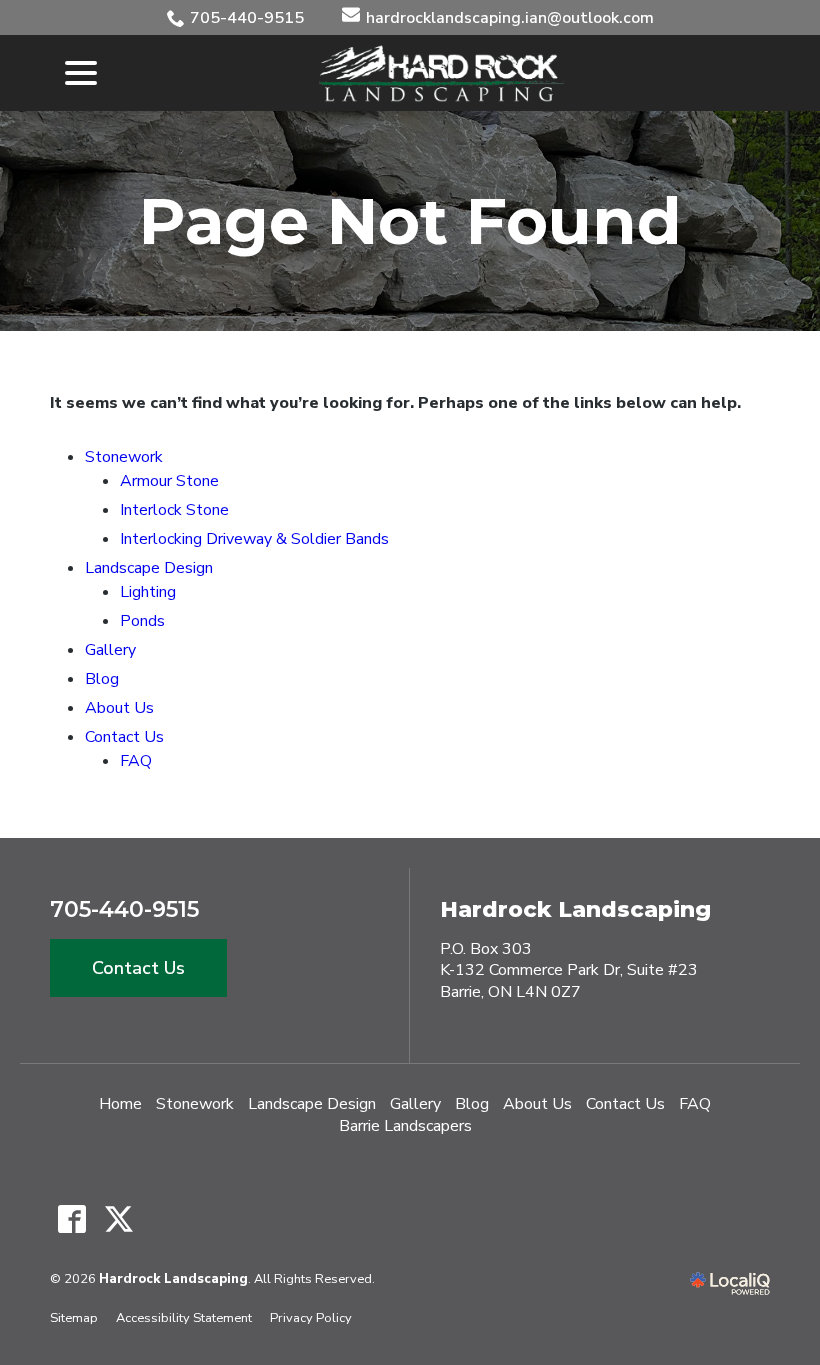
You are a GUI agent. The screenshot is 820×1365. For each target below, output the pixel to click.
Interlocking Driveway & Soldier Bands (254, 539)
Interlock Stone (174, 510)
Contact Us (124, 737)
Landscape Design (149, 568)
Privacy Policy (311, 1318)
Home (120, 1104)
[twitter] (118, 1219)
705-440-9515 (247, 18)
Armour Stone (169, 481)
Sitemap (74, 1318)
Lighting (148, 592)
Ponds (142, 621)
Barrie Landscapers (405, 1126)
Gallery (110, 650)
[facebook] (71, 1219)
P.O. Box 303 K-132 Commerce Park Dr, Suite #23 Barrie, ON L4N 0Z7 (569, 970)
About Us (119, 708)
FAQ (136, 761)
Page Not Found (410, 221)
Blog (102, 679)
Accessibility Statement (184, 1318)
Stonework (124, 457)
